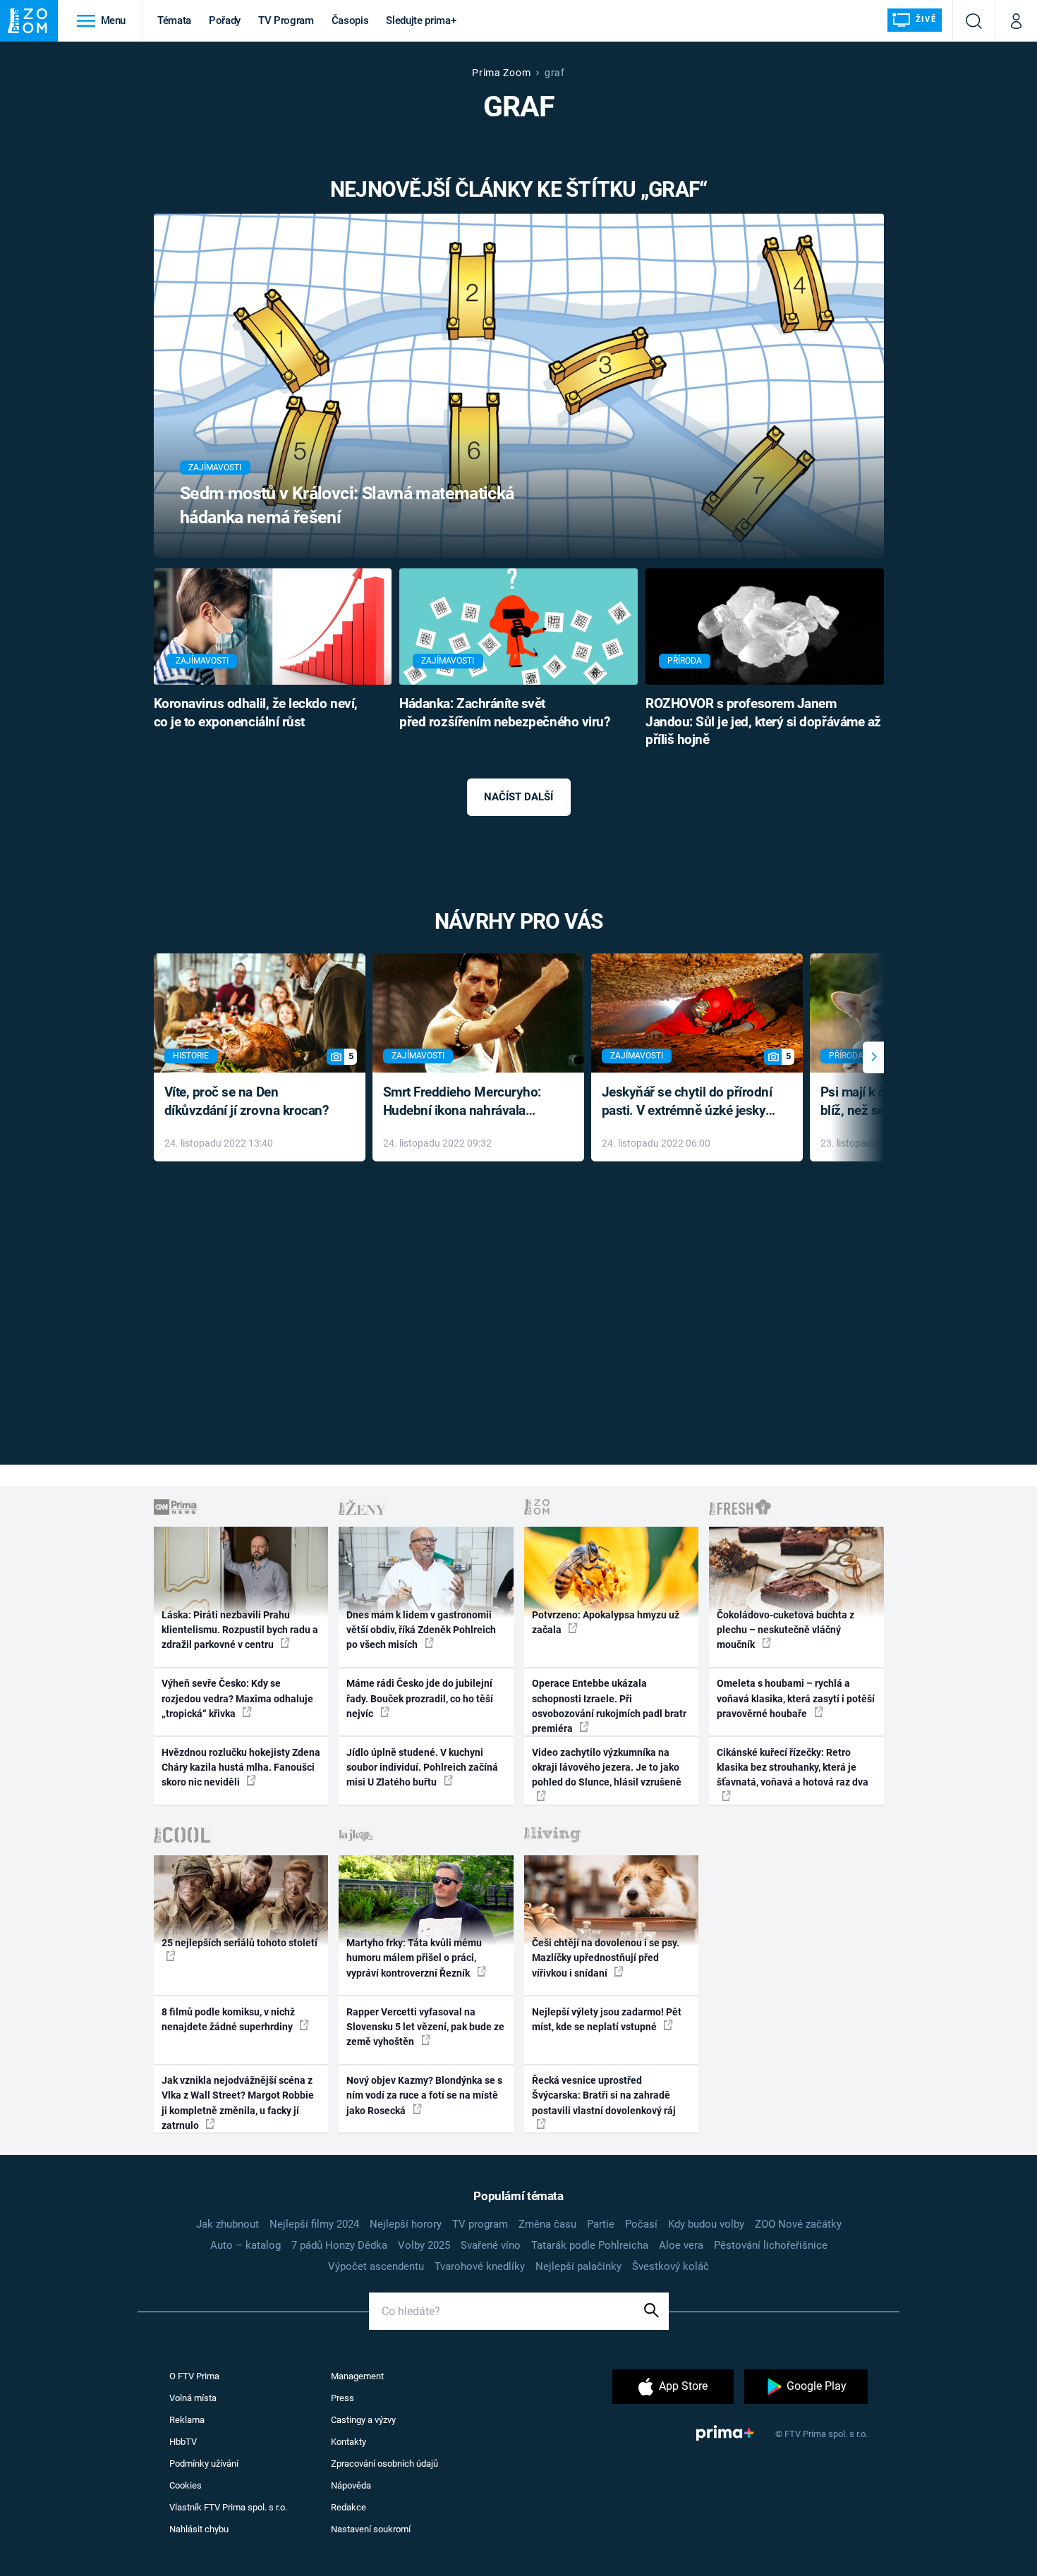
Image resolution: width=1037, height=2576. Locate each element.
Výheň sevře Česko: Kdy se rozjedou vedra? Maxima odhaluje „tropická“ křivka (237, 1698)
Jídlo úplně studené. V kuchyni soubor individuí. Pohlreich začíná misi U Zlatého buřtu (422, 1768)
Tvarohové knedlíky (480, 2266)
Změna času (547, 2224)
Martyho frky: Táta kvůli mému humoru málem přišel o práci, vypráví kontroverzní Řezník (414, 1958)
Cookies (186, 2485)
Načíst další (518, 797)
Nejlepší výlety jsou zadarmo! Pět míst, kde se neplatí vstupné (607, 2019)
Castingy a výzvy (363, 2420)
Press (342, 2398)
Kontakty (348, 2442)
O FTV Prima (194, 2376)
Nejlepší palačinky (578, 2266)
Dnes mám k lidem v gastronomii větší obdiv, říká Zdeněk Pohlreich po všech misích (421, 1630)
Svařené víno (491, 2245)
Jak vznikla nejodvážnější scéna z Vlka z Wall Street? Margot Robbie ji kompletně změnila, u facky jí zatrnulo (238, 2103)
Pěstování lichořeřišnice (771, 2245)
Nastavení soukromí (371, 2529)
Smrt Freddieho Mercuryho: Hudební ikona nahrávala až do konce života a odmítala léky (468, 1103)
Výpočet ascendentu (376, 2266)
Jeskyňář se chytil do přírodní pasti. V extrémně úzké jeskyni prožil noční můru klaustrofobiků (689, 1103)
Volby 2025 (424, 2245)
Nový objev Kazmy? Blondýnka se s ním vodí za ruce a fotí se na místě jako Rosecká (424, 2095)
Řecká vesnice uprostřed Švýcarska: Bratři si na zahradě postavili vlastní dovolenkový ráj (604, 2095)
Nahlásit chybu (199, 2529)
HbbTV (183, 2442)
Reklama (187, 2420)
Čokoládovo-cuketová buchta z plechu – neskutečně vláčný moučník (786, 1630)
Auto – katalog (245, 2245)
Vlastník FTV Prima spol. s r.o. (228, 2507)
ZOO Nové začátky (798, 2224)
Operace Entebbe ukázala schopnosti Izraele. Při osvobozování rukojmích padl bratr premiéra (609, 1706)
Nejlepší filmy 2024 (314, 2224)
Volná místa (193, 2398)
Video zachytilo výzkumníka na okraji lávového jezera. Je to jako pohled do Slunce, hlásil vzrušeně (607, 1768)
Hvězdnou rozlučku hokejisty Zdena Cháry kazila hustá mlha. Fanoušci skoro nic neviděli (241, 1768)
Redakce (348, 2507)
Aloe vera (681, 2245)
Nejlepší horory (406, 2224)
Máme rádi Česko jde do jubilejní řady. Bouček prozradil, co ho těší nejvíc (420, 1698)
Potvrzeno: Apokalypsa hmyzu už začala (606, 1622)
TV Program (286, 20)
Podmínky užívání (204, 2464)
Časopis (350, 20)
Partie (601, 2224)
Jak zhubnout (228, 2224)
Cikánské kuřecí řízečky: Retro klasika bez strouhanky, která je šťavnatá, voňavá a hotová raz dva (793, 1768)
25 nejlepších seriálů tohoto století (239, 1943)
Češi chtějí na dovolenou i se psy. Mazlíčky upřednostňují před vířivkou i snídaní (606, 1958)
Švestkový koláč (671, 2266)
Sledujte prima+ (421, 20)
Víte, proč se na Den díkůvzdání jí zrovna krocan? (247, 1101)
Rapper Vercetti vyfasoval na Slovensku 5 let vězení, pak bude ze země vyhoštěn (425, 2027)
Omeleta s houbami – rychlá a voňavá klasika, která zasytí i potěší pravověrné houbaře (796, 1698)
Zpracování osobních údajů (384, 2464)
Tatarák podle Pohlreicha (590, 2245)
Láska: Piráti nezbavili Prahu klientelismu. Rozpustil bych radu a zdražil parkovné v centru (240, 1630)
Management (357, 2376)
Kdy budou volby (706, 2224)
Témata (174, 20)
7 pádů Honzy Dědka (339, 2245)
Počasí (641, 2224)
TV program (480, 2224)
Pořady (225, 20)
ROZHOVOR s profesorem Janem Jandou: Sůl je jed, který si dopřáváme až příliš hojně (763, 722)
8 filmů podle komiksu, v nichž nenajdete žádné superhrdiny (228, 2019)
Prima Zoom (501, 73)
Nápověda (351, 2485)
